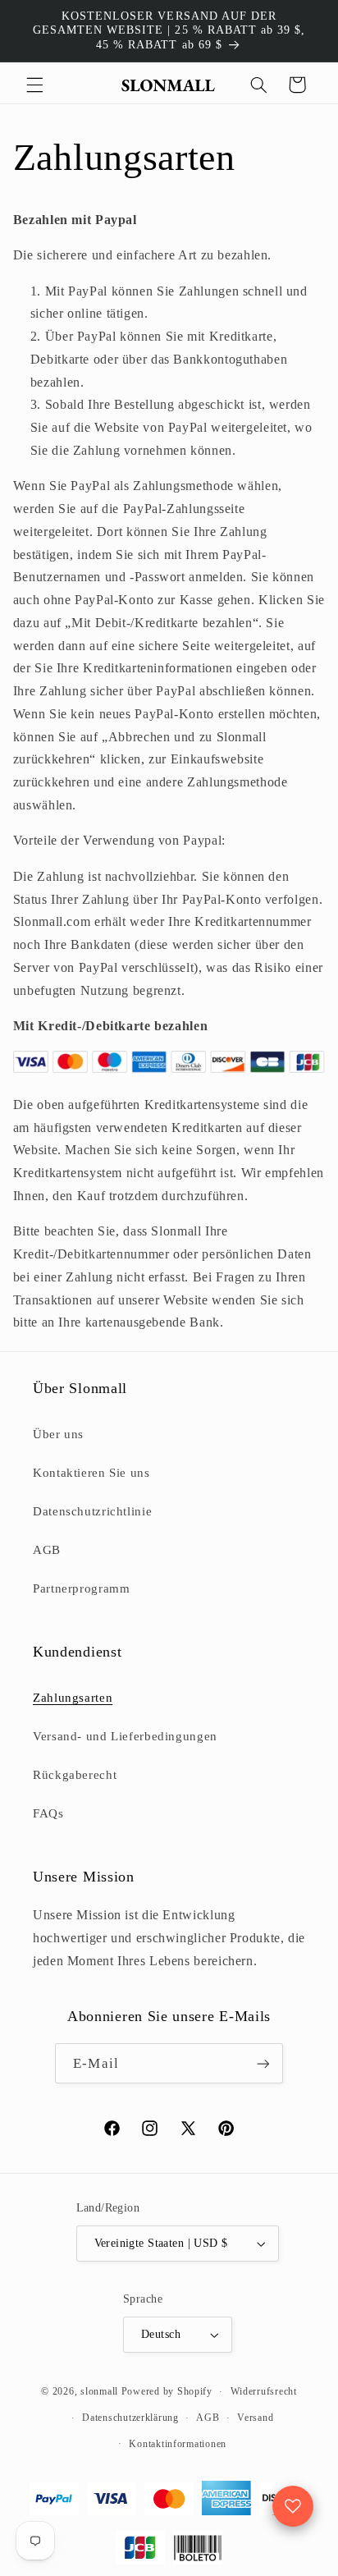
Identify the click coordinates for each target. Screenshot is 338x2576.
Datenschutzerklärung (130, 2418)
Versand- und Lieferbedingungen (125, 1736)
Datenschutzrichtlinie (92, 1511)
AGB (47, 1550)
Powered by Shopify (167, 2391)
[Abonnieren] (263, 2063)
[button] (34, 85)
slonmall (99, 2391)
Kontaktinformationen (178, 2444)
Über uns (58, 1434)
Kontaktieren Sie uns (91, 1473)
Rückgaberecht (75, 1775)
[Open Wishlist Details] (293, 2506)
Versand (255, 2418)
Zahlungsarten (73, 1698)
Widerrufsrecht (264, 2391)
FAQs (48, 1813)
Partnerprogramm (81, 1588)
